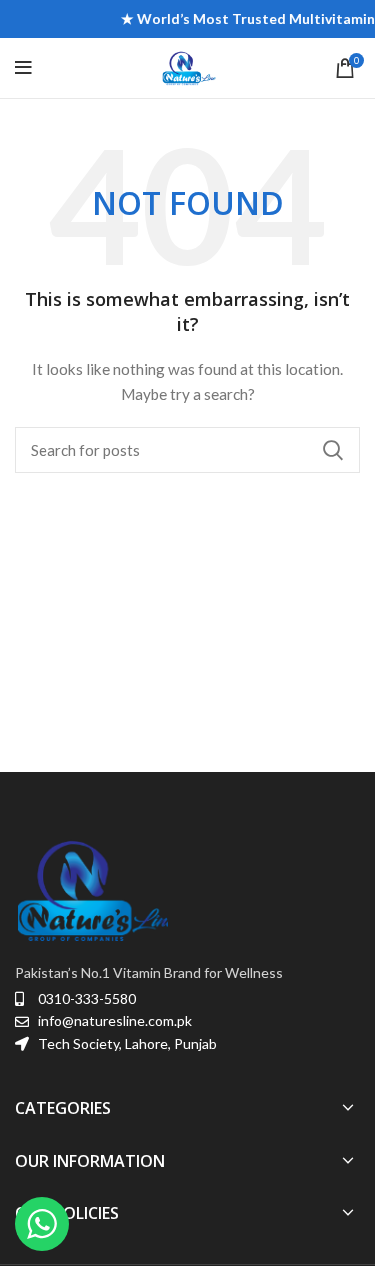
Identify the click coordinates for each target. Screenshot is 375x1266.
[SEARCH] (333, 450)
